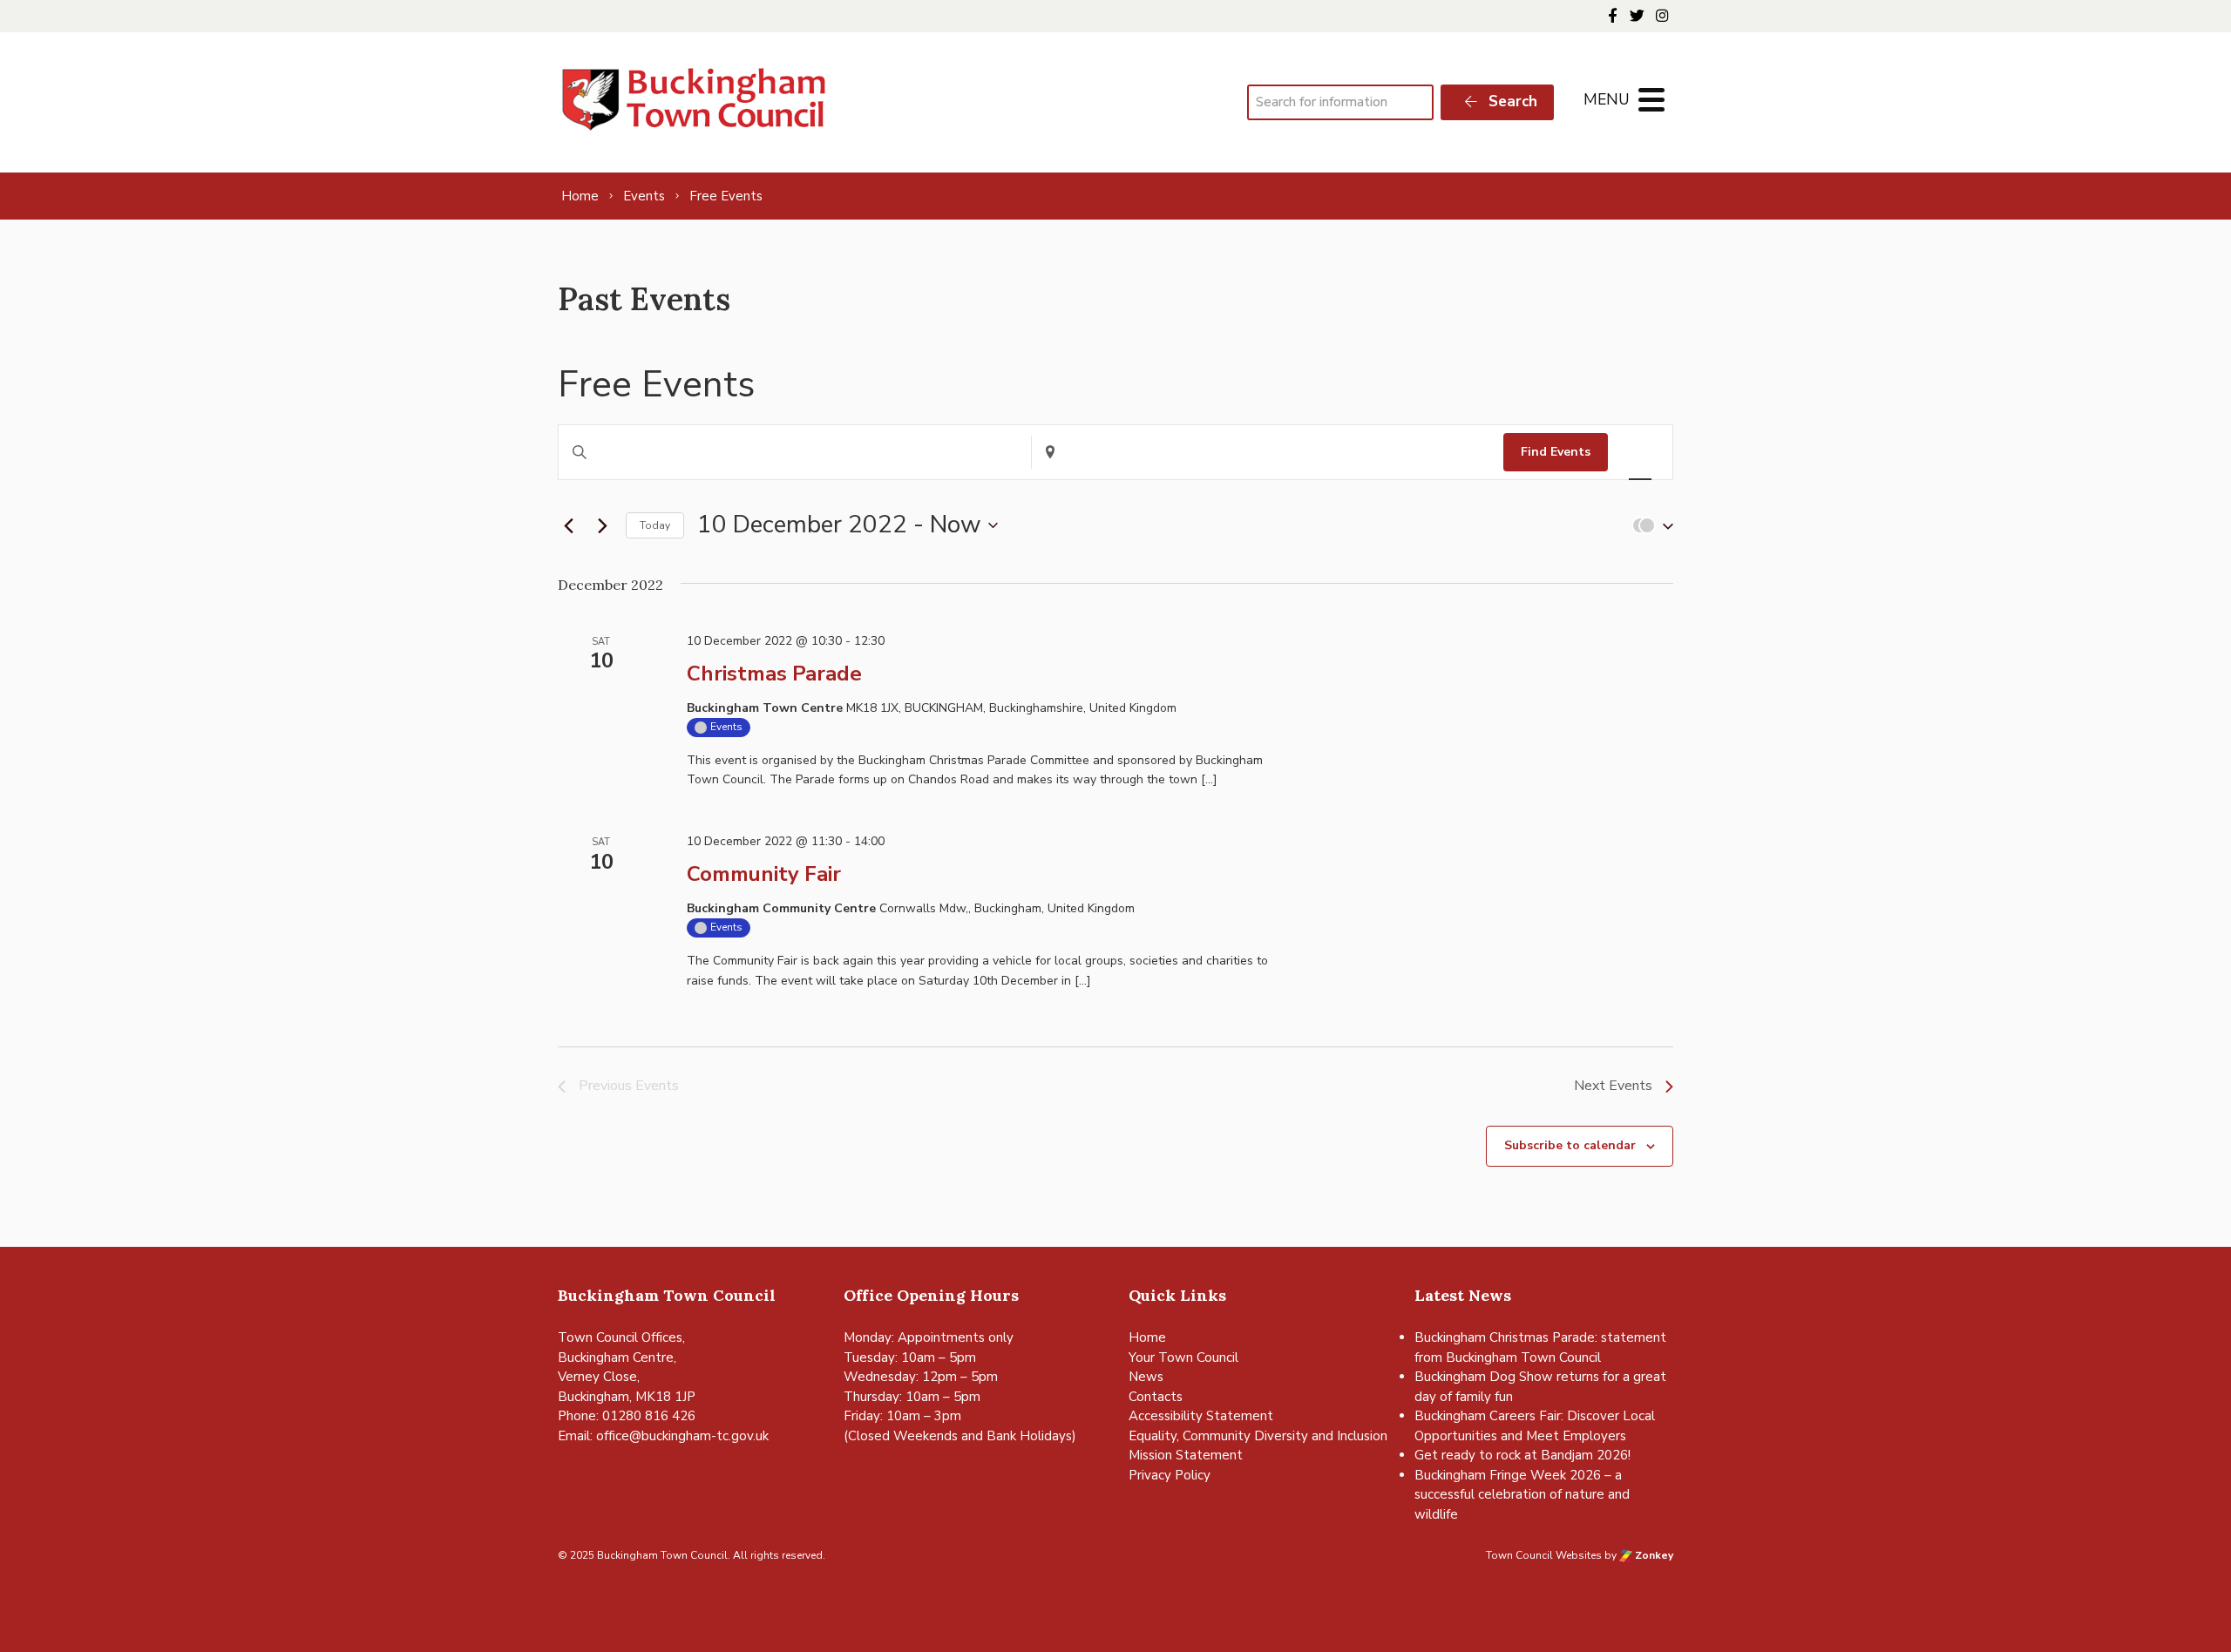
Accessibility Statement (1201, 1416)
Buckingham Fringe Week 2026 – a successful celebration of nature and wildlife (1522, 1495)
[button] (1649, 526)
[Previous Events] (568, 525)
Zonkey (1653, 1555)
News (1146, 1377)
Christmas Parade (774, 674)
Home (1147, 1337)
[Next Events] (602, 525)
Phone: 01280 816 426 (627, 1416)
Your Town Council (1183, 1357)
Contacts (1156, 1397)
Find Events (1556, 452)
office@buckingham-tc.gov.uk (682, 1436)
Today (655, 525)
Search (1511, 102)
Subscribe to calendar (1570, 1145)
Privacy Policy (1170, 1475)
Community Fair (764, 874)
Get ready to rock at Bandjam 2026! (1522, 1455)
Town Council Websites (1544, 1555)
